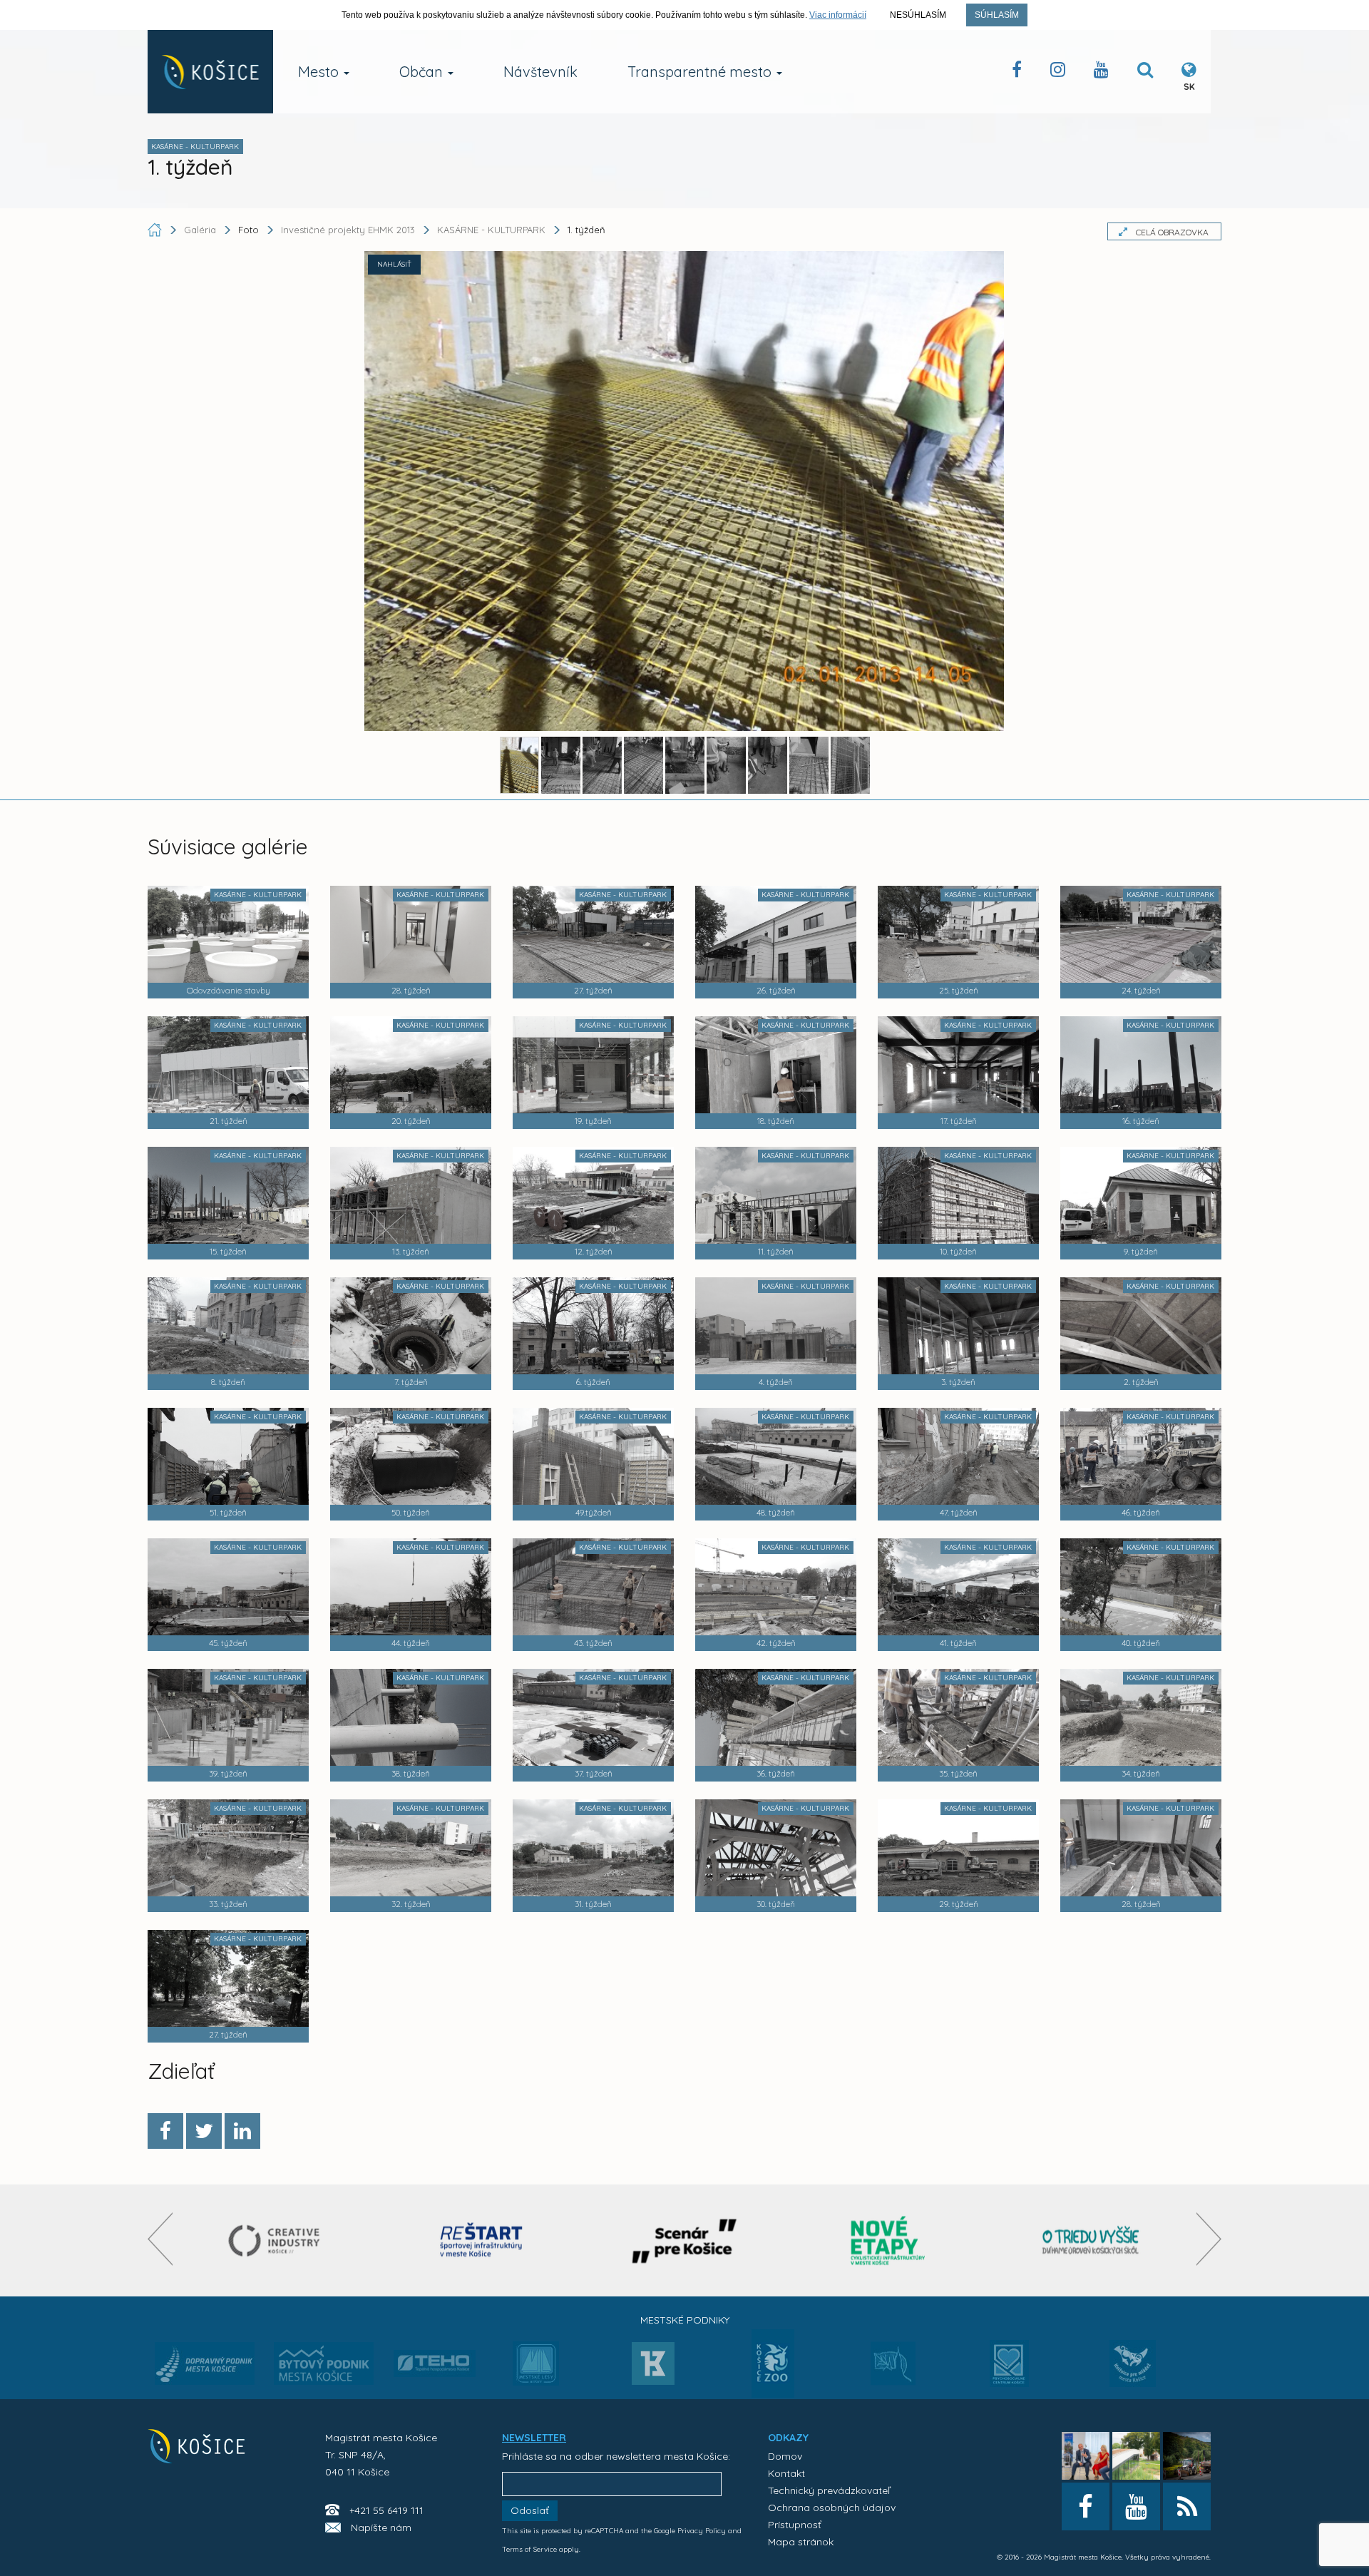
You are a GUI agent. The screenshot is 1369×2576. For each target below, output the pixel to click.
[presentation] (160, 2239)
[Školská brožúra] (1091, 2240)
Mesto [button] (320, 72)
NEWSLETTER (534, 2438)
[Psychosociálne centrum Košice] (1009, 2372)
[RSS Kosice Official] (1187, 2506)
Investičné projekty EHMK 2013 (348, 230)
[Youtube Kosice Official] (1136, 2506)
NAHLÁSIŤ (394, 264)
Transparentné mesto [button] (701, 72)
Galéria (201, 230)
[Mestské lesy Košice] (536, 2369)
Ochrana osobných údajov (832, 2508)
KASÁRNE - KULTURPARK (491, 230)
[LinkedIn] (242, 2131)
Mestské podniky (685, 2320)
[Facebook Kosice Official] (1017, 72)
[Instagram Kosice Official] (1058, 72)
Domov (785, 2456)
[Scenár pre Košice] (685, 2240)
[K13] (653, 2368)
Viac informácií (838, 15)
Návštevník (540, 72)
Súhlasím (997, 15)
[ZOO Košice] (773, 2393)
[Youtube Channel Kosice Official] (1101, 72)
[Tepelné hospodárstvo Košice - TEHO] (435, 2352)
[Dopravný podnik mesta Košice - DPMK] (205, 2368)
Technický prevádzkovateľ (829, 2490)
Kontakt (786, 2473)
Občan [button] (423, 72)
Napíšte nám (381, 2528)
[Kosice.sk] (210, 72)
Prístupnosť (795, 2525)
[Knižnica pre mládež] (1133, 2372)
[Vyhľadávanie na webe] (1145, 72)
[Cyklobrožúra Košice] (888, 2240)
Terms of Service (529, 2549)
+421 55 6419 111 (386, 2510)
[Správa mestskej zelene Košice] (893, 2368)
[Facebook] (165, 2131)
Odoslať (530, 2510)
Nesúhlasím (918, 15)
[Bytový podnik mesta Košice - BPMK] (324, 2368)
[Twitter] (204, 2131)
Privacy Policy (702, 2531)
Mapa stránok (801, 2542)
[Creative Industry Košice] (278, 2240)
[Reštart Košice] (481, 2240)
